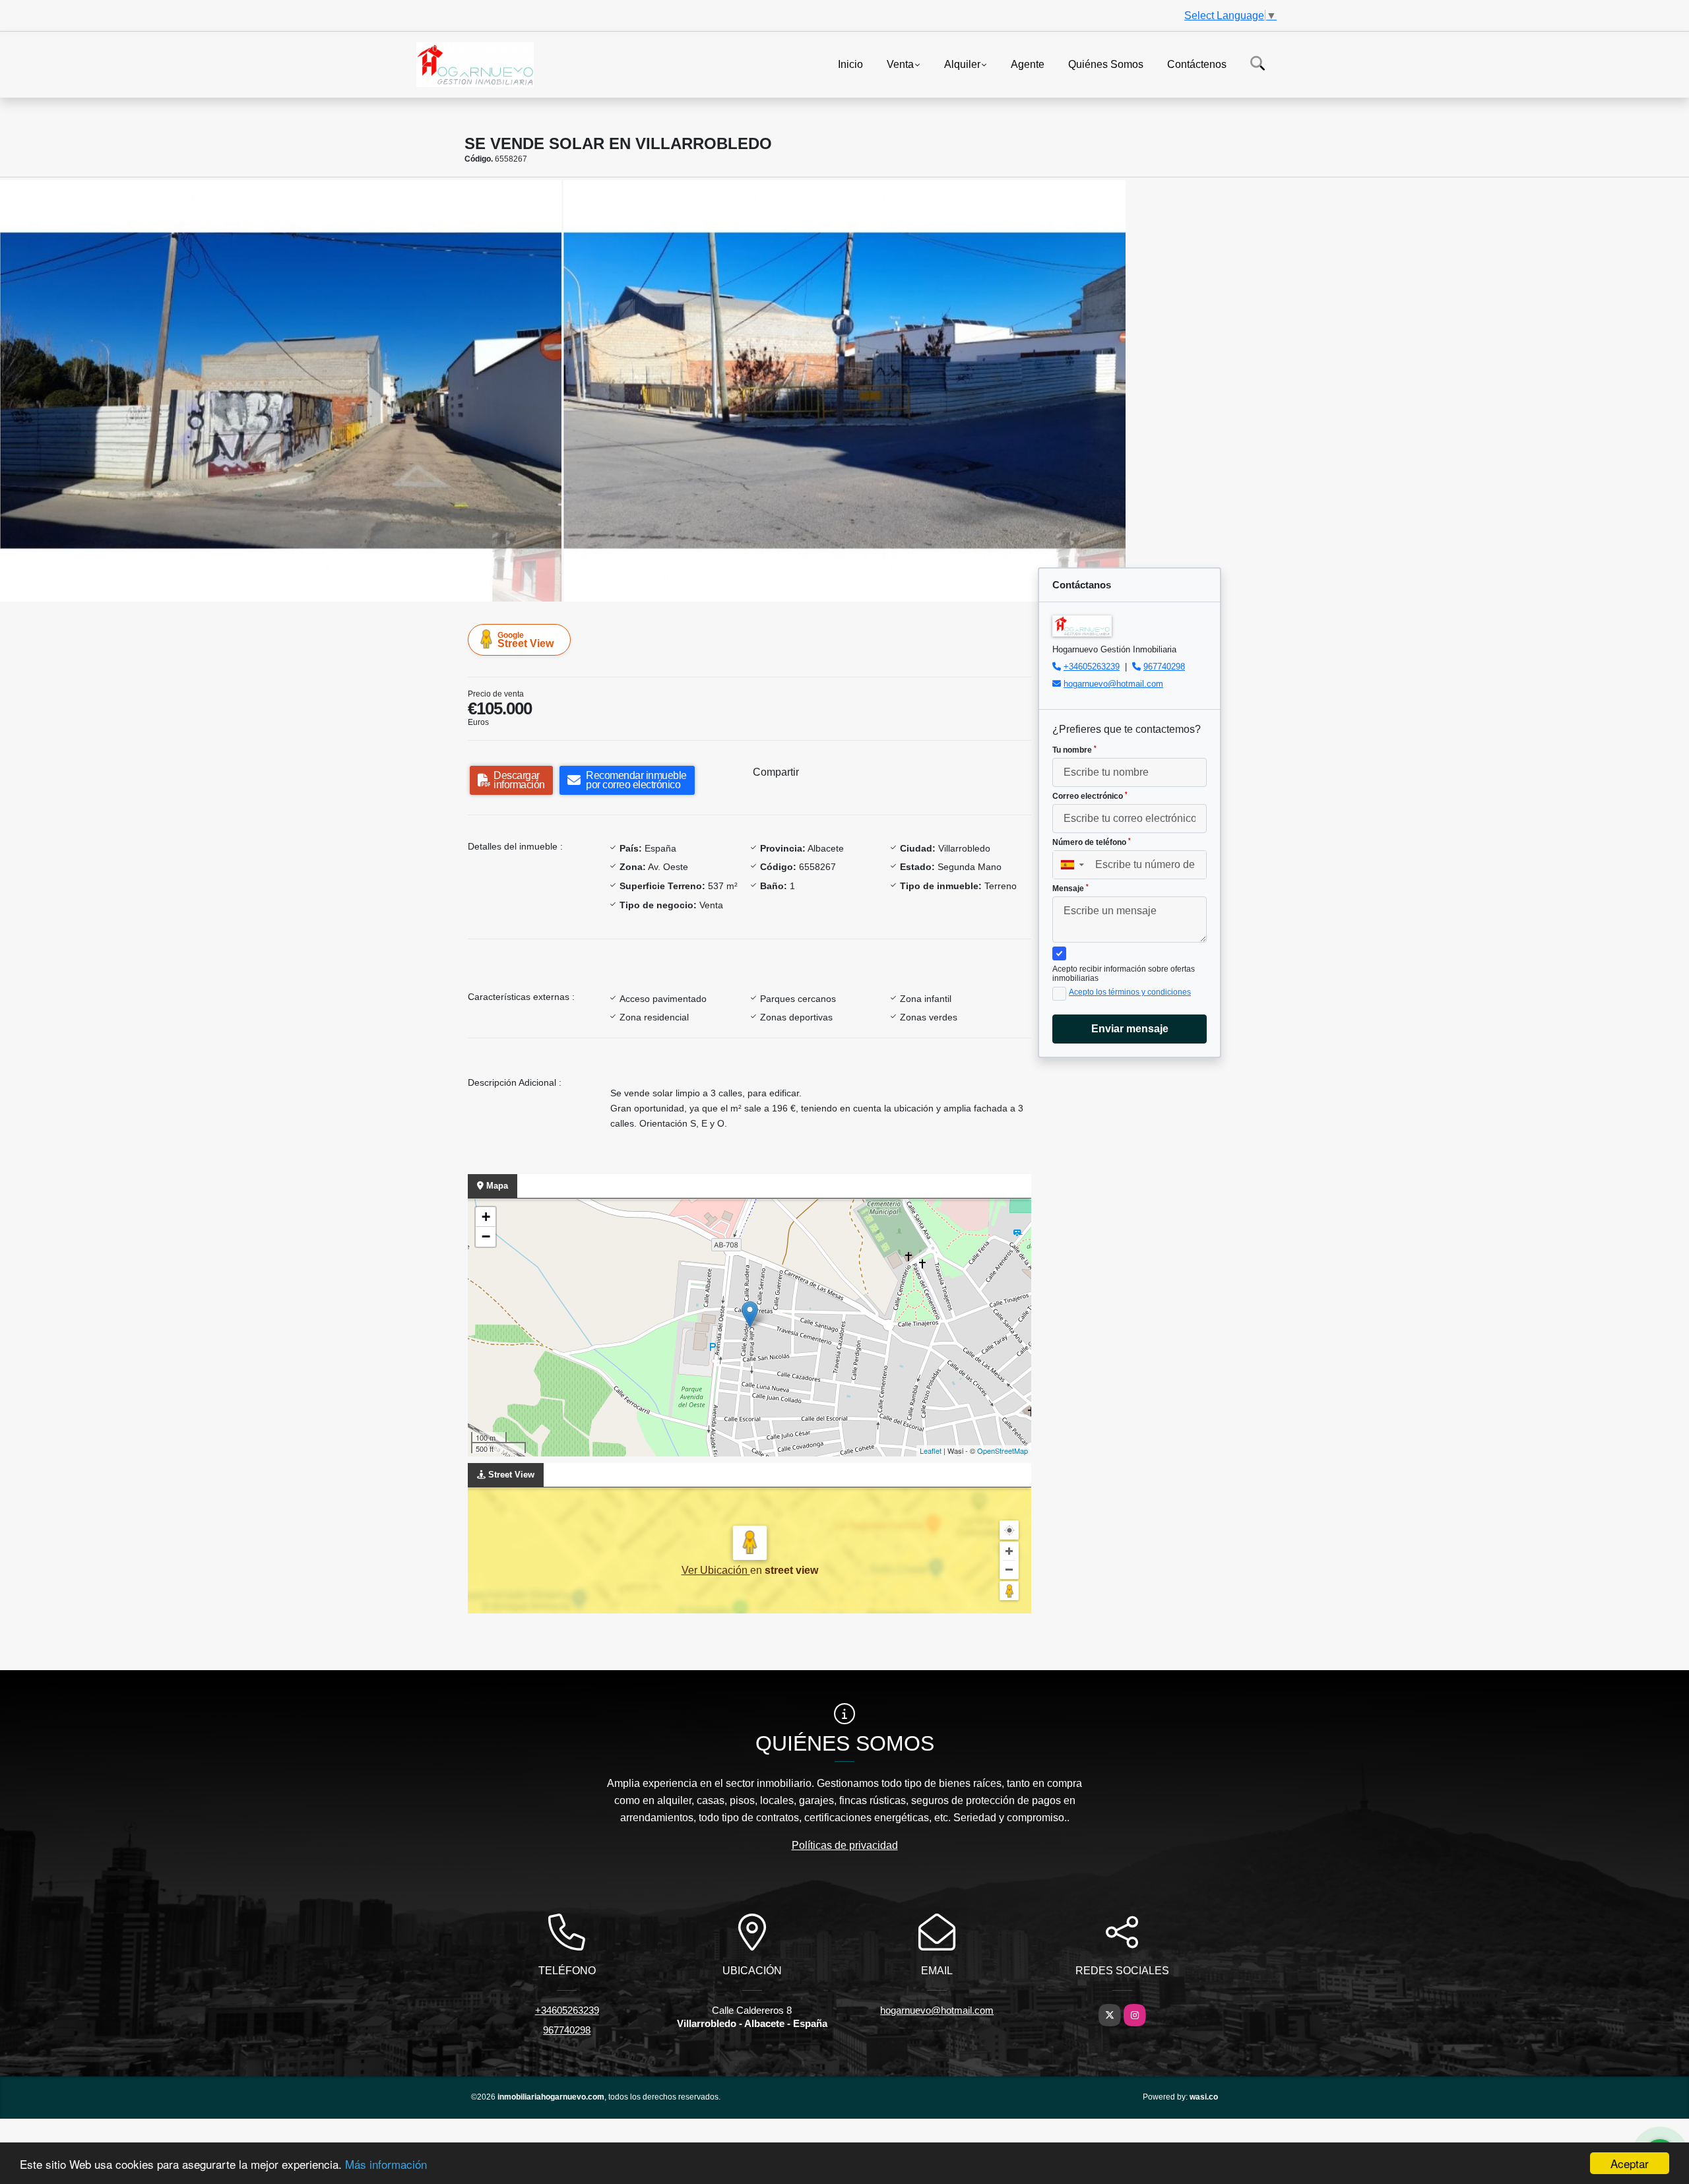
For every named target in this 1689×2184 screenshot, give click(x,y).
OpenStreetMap (1003, 1451)
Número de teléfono (1092, 842)
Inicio (850, 64)
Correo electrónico (1090, 796)
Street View (526, 640)
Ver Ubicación (716, 1570)
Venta (900, 64)
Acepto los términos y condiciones (1130, 992)
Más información (386, 2164)
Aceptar (1630, 2163)
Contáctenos (1197, 64)
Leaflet (931, 1451)
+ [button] (486, 1217)
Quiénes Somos (1106, 64)
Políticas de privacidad (845, 1845)
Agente (1028, 64)
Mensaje (1070, 889)
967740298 (1164, 667)
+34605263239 (1092, 667)
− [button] (486, 1236)
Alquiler (962, 64)
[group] (281, 390)
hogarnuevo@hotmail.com (1113, 684)
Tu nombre (1074, 750)
